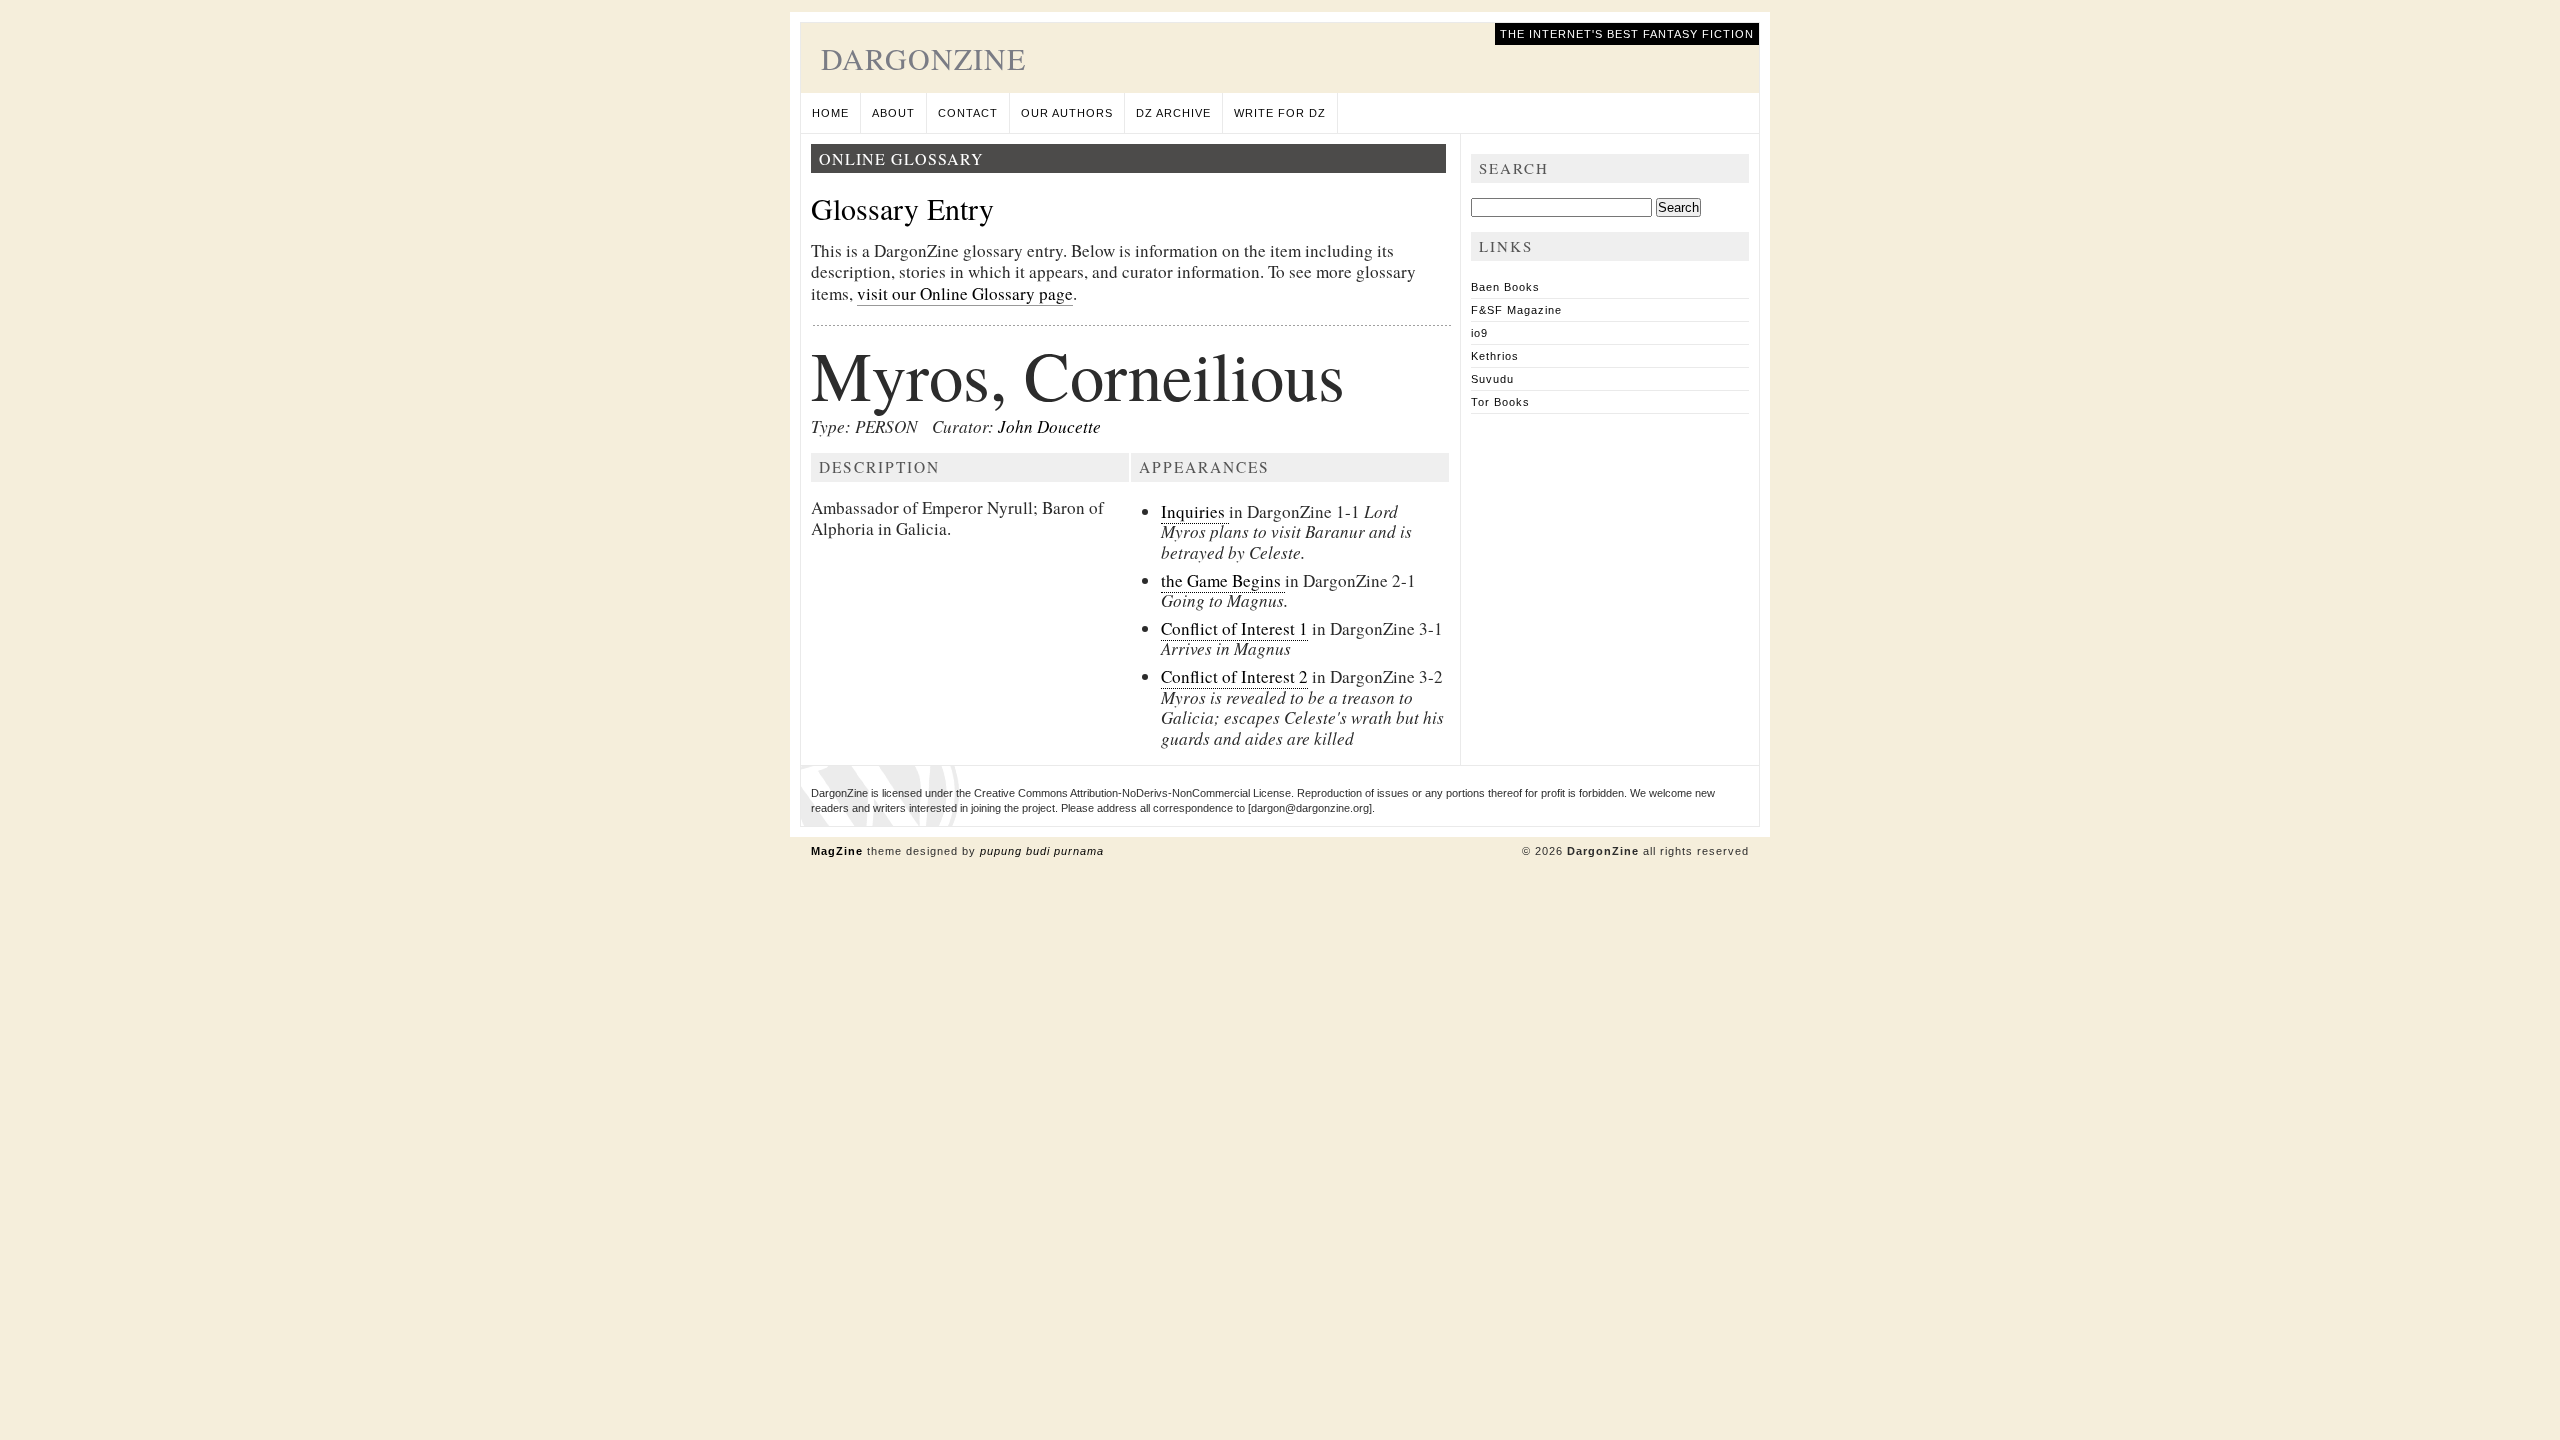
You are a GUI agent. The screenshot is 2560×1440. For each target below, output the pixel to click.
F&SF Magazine (1516, 310)
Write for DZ (1280, 113)
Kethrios (1495, 356)
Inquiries (1195, 511)
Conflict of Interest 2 (1234, 676)
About (893, 113)
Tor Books (1500, 402)
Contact (968, 113)
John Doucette (1049, 426)
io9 (1479, 333)
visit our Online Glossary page (965, 293)
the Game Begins (1223, 580)
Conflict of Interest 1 (1234, 628)
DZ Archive (1173, 113)
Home (830, 113)
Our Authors (1067, 113)
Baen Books (1505, 287)
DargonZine (923, 58)
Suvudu (1492, 379)
